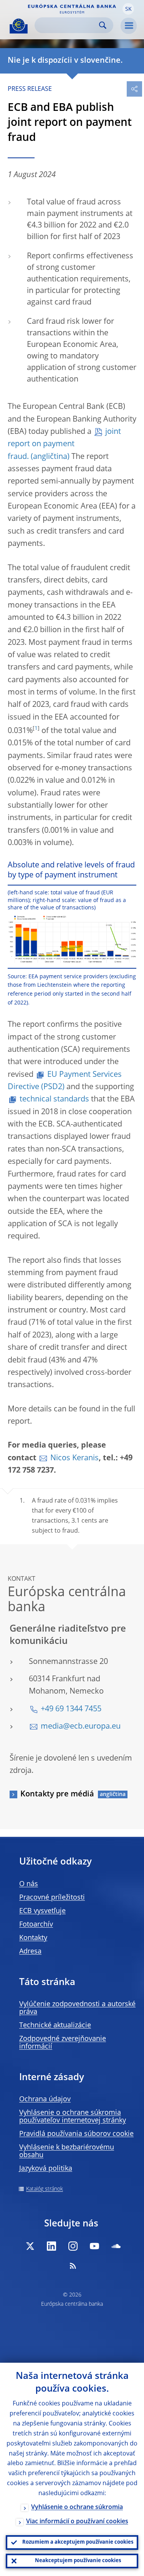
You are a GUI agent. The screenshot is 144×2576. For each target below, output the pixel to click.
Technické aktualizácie (55, 2025)
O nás (29, 1884)
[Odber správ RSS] (73, 2266)
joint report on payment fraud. (64, 444)
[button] (128, 9)
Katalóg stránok (45, 2189)
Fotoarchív (36, 1925)
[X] (30, 2246)
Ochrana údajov (45, 2099)
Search (103, 25)
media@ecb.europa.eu (81, 1727)
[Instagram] (73, 2246)
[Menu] (129, 26)
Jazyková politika (46, 2169)
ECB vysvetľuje (42, 1911)
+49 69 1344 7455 (71, 1709)
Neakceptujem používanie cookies (78, 2561)
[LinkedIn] (51, 2246)
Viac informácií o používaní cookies (77, 2522)
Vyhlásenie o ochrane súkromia (77, 2507)
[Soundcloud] (116, 2246)
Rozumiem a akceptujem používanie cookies (78, 2542)
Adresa (30, 1952)
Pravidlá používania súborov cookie (76, 2134)
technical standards (54, 1100)
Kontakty (33, 1938)
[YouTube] (94, 2246)
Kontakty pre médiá (57, 1794)
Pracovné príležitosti (52, 1898)
